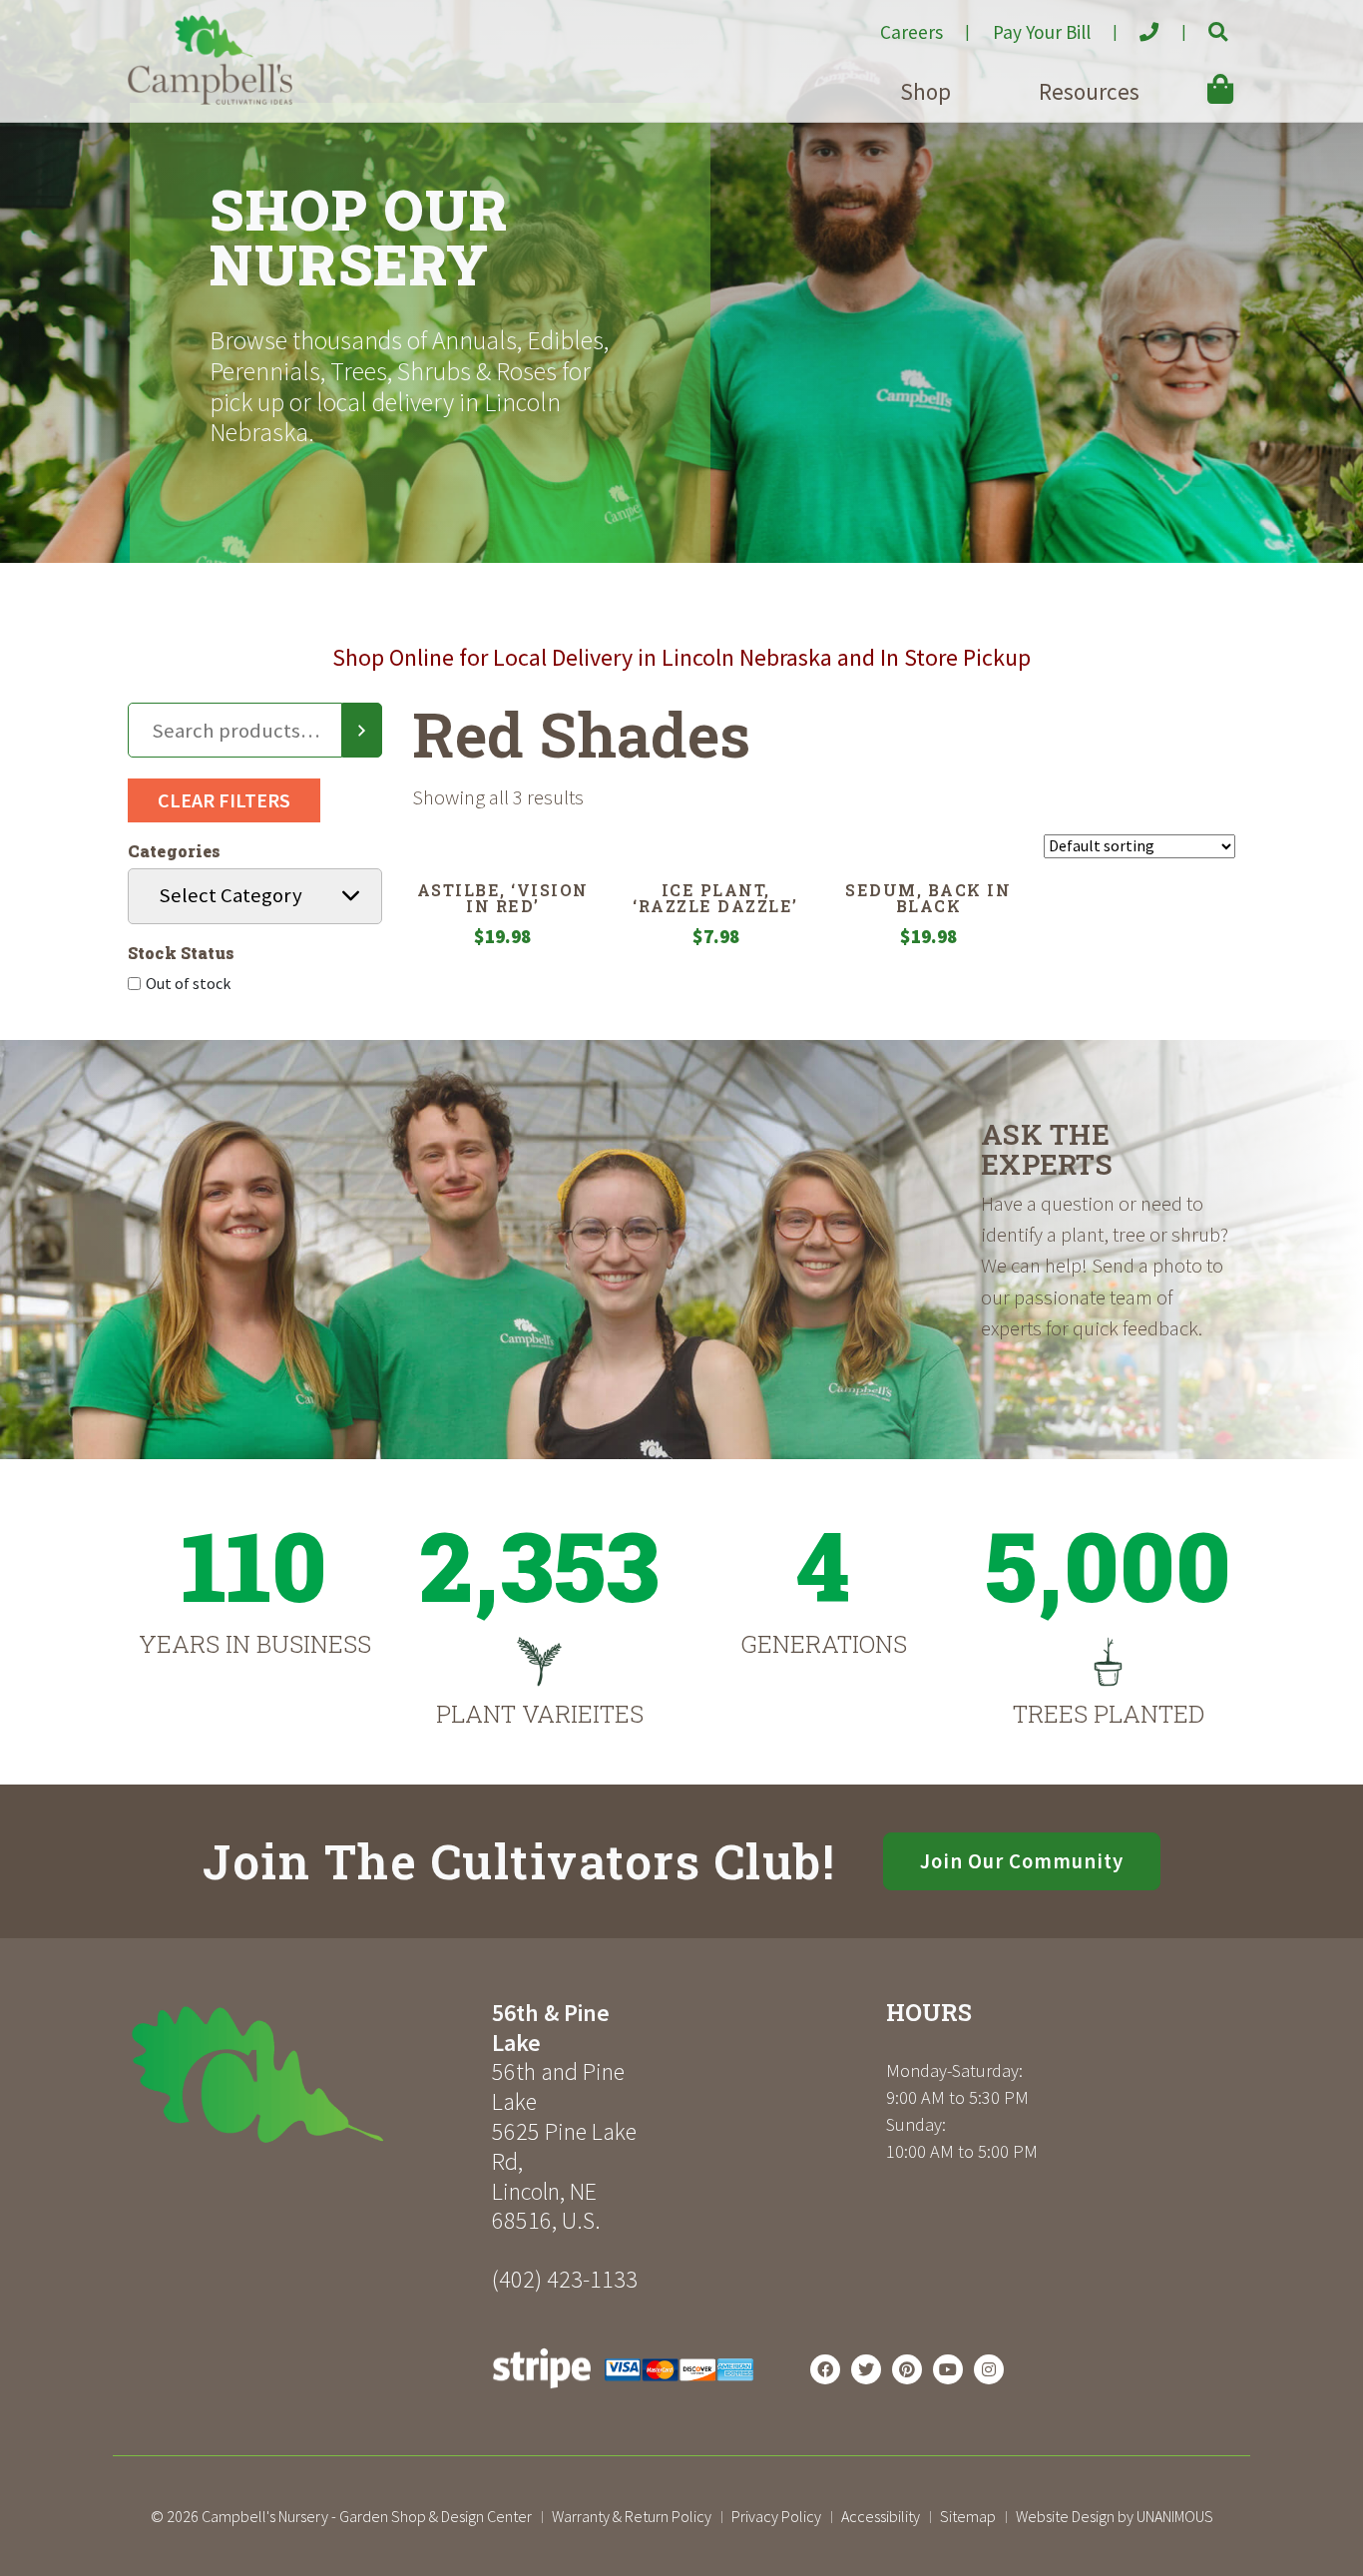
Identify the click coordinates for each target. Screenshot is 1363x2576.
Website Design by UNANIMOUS (1115, 2516)
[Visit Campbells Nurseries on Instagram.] (989, 2369)
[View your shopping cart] (1191, 75)
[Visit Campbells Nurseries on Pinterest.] (907, 2369)
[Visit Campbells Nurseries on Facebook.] (825, 2369)
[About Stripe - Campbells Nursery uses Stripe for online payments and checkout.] (623, 2393)
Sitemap (968, 2516)
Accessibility (881, 2516)
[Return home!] (210, 99)
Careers (911, 32)
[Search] (362, 731)
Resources (1089, 91)
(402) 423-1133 (565, 2279)
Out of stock (188, 983)
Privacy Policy (776, 2516)
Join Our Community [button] (1022, 1861)
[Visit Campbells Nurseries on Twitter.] (866, 2369)
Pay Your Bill (1042, 32)
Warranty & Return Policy (632, 2516)
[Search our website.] (1201, 24)
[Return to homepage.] (302, 2074)
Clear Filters (224, 800)
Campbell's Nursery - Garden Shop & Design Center (367, 2516)
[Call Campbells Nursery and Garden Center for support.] (1133, 24)
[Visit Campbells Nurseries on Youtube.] (948, 2369)
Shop (925, 91)
